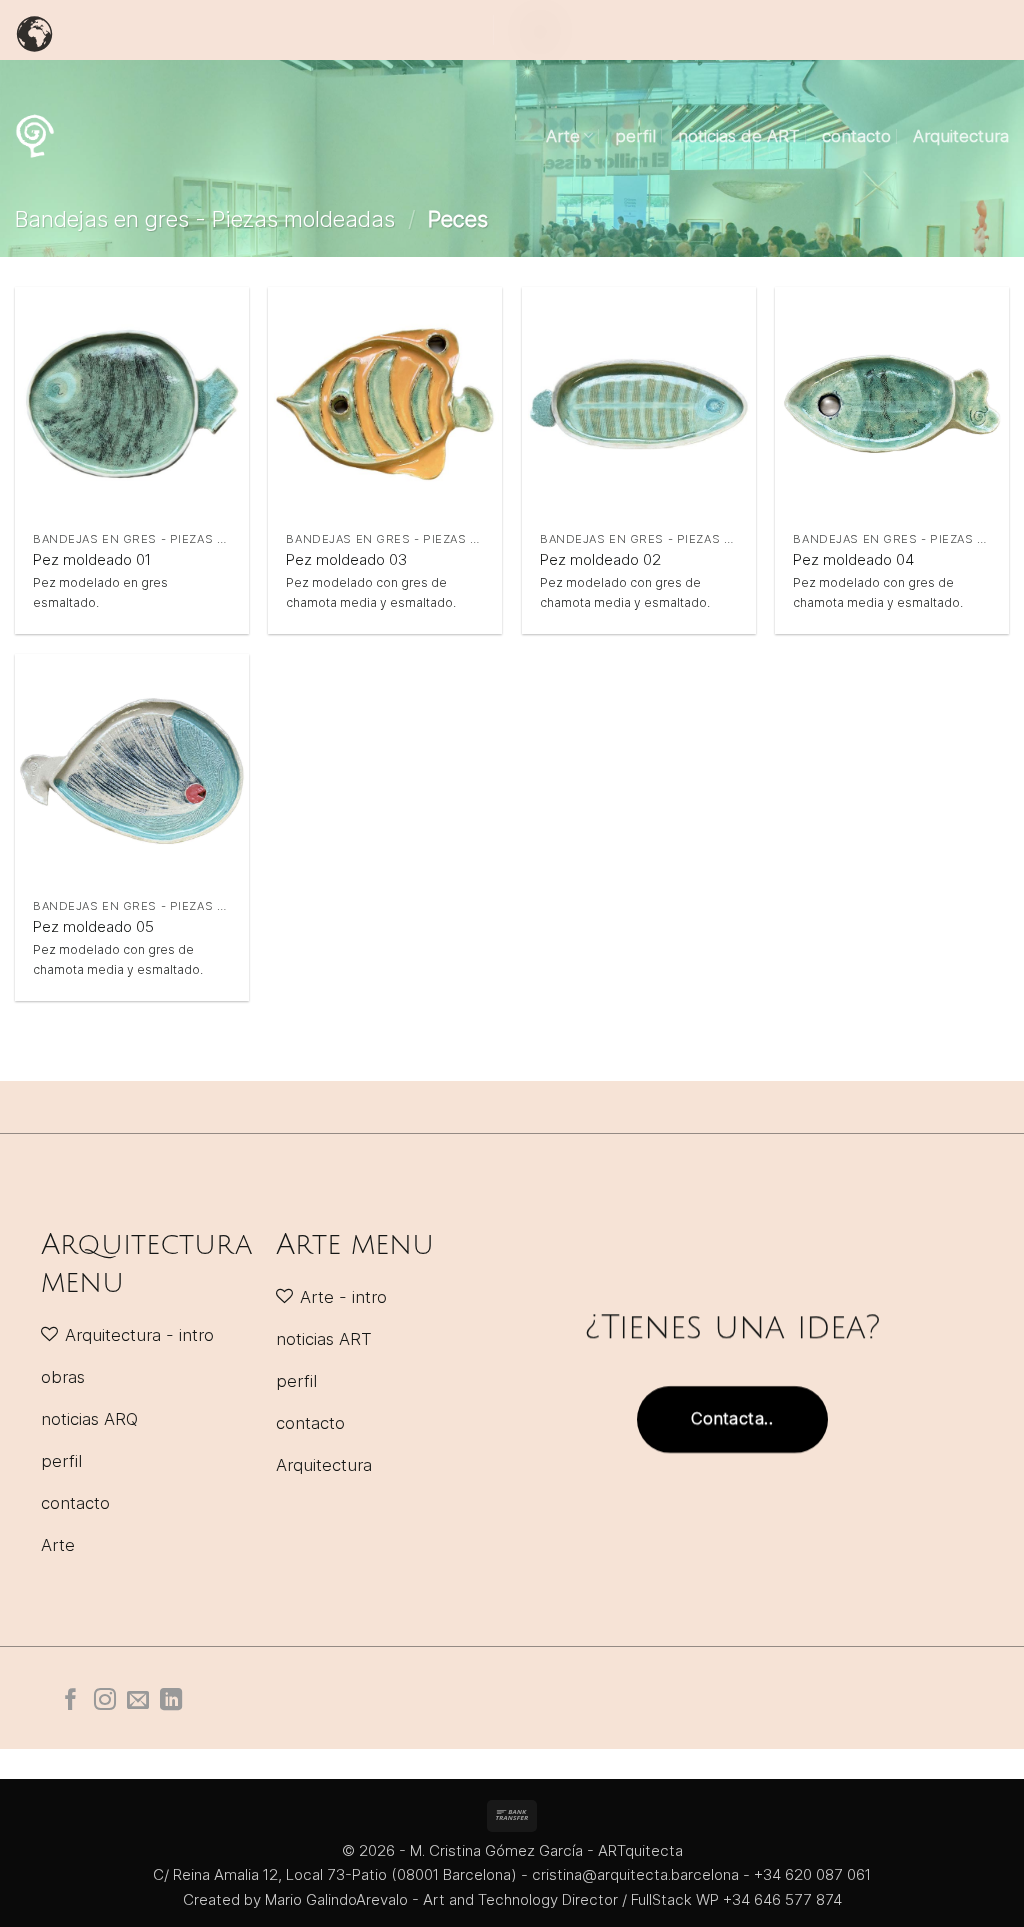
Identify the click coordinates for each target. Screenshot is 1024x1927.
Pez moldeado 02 (600, 559)
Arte (563, 136)
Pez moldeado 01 (92, 559)
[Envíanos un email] (138, 1701)
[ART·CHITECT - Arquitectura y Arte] (35, 136)
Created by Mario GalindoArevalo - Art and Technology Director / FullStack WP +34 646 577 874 (512, 1899)
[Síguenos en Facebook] (71, 1701)
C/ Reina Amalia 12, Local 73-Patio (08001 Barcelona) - (342, 1874)
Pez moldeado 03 (346, 559)
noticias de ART (739, 136)
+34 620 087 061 (812, 1874)
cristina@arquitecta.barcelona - (643, 1874)
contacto (856, 136)
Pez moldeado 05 (93, 926)
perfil (635, 136)
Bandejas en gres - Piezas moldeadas (205, 219)
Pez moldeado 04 (853, 559)
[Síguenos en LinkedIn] (171, 1701)
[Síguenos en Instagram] (105, 1701)
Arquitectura (961, 136)
